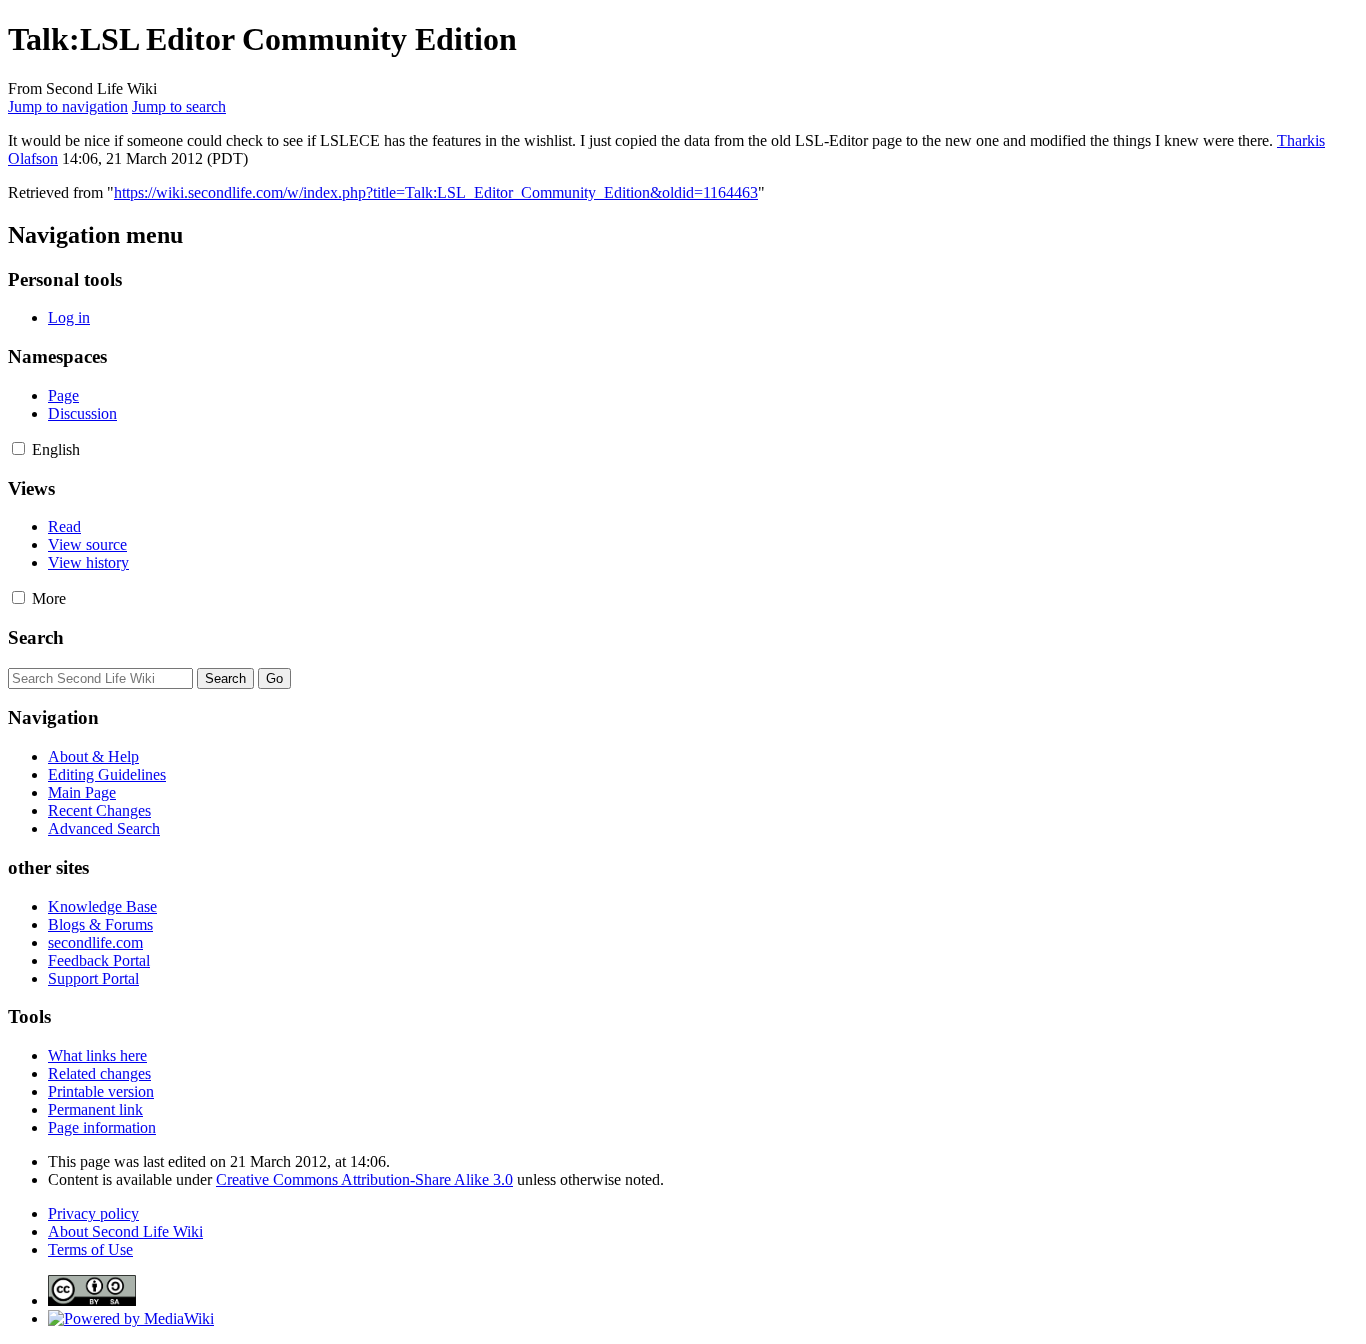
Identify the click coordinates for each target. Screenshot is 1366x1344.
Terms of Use (90, 1249)
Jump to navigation (68, 106)
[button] (18, 448)
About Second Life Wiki (125, 1231)
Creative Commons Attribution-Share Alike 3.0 (364, 1179)
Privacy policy (93, 1213)
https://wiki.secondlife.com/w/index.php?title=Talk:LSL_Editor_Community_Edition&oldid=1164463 (436, 192)
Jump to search (179, 106)
